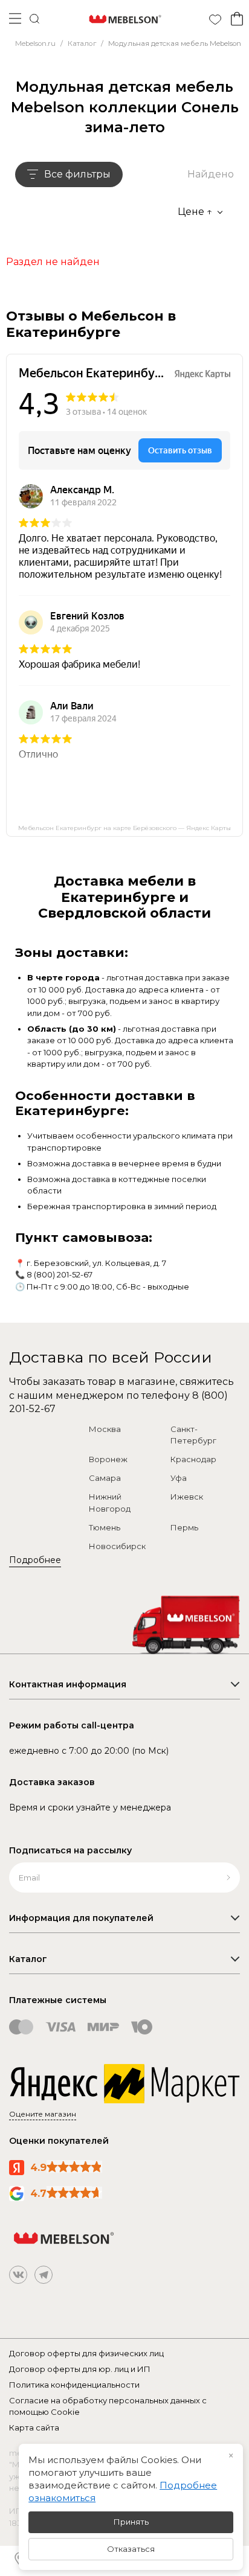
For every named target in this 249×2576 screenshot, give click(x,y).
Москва (105, 1429)
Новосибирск (117, 1546)
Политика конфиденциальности (74, 2385)
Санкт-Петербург (193, 1435)
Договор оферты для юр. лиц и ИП (80, 2369)
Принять (131, 2522)
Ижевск (187, 1497)
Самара (105, 1478)
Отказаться (131, 2549)
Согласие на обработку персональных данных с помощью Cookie (108, 2406)
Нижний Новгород (110, 1503)
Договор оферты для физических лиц (86, 2353)
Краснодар (193, 1459)
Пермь (184, 1527)
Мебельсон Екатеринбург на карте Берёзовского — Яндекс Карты (124, 828)
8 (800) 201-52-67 (60, 1274)
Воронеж (108, 1459)
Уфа (179, 1478)
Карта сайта (34, 2427)
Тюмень (105, 1527)
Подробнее (35, 1560)
